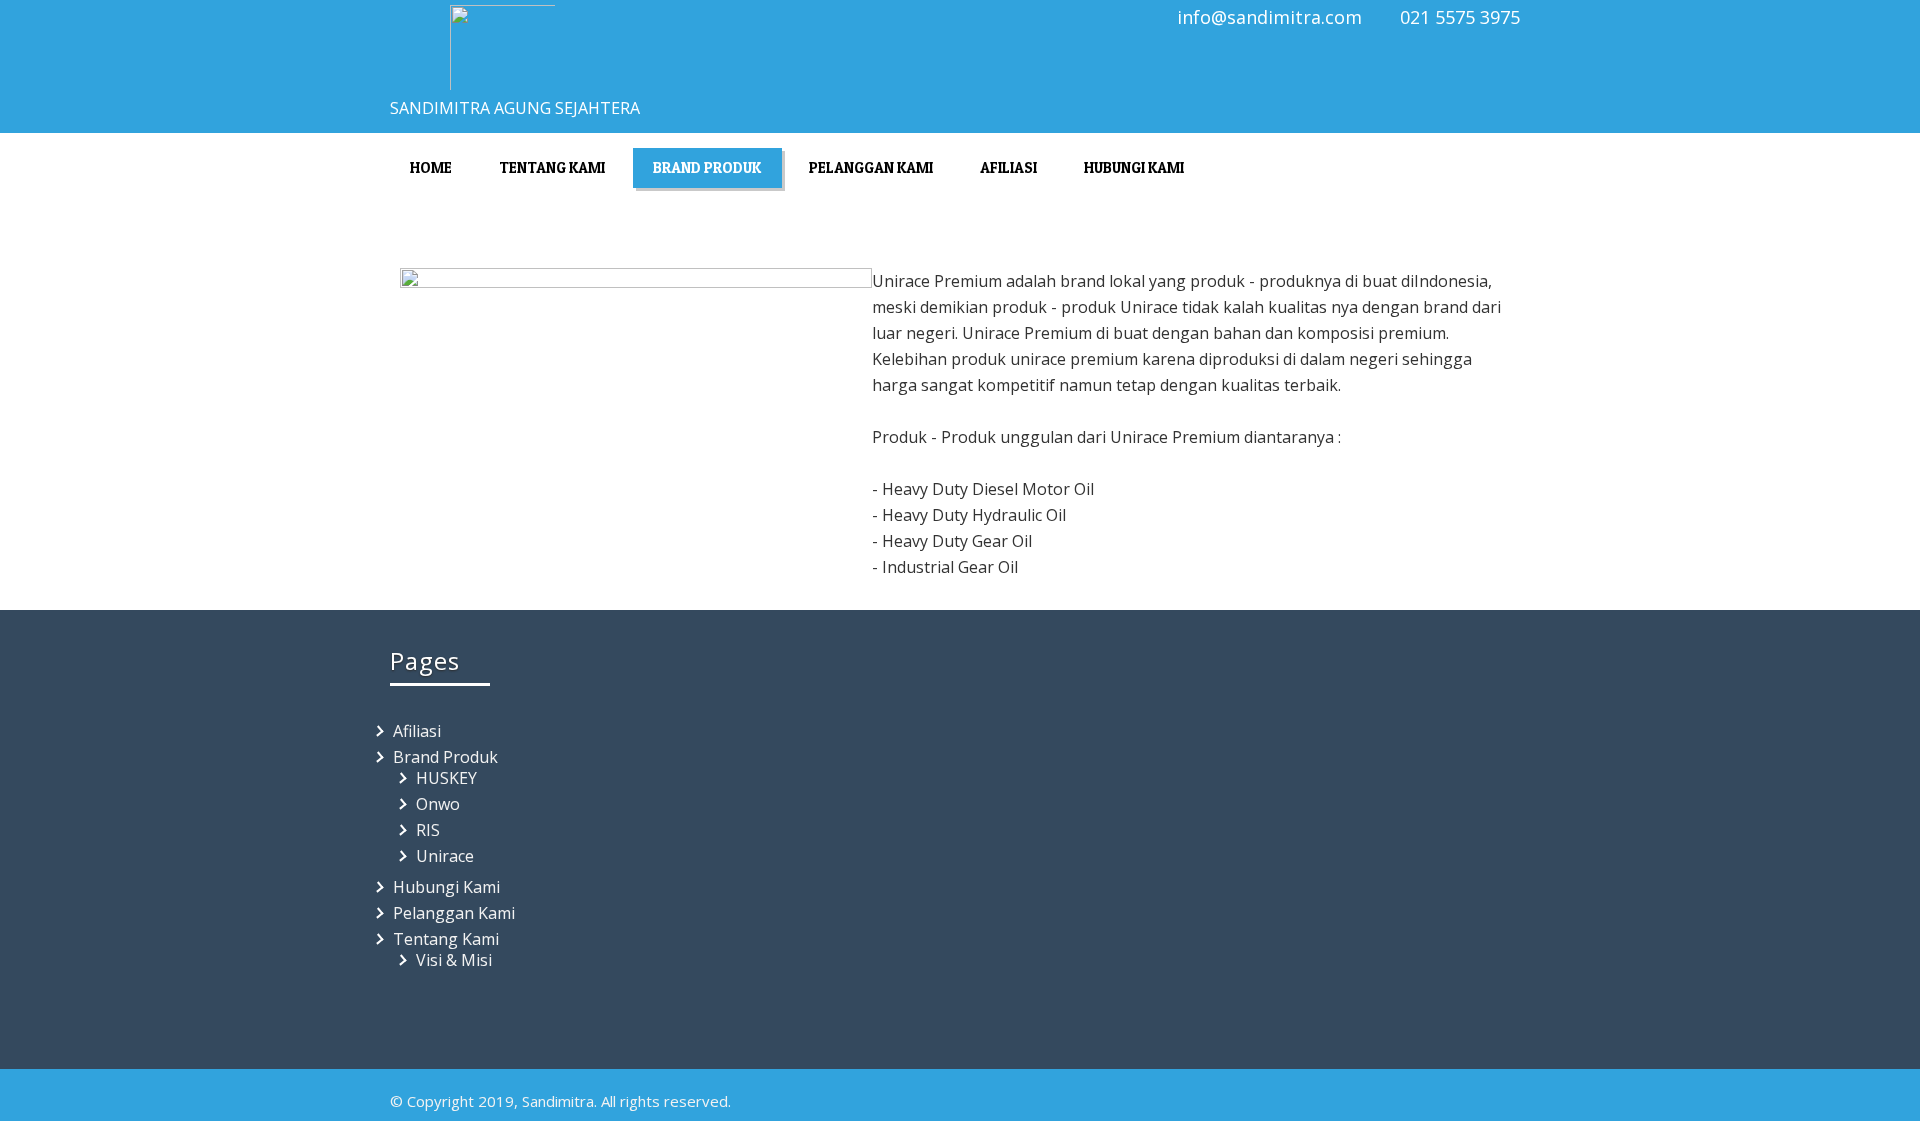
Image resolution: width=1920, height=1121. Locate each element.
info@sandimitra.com (1269, 17)
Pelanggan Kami (871, 167)
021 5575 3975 (1460, 17)
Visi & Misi (454, 960)
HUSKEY (446, 778)
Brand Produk (707, 167)
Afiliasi (1008, 167)
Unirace (445, 856)
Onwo (438, 804)
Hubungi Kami (1134, 167)
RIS (428, 830)
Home (431, 167)
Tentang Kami (552, 167)
